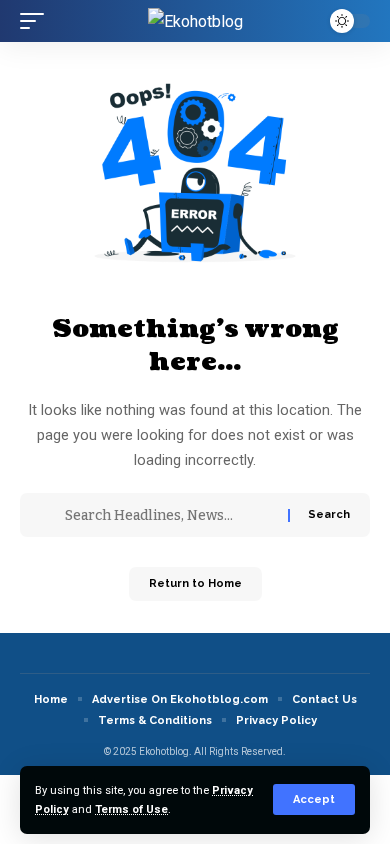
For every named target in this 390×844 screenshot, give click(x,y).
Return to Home (195, 583)
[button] (314, 799)
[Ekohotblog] (195, 21)
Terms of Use (131, 809)
